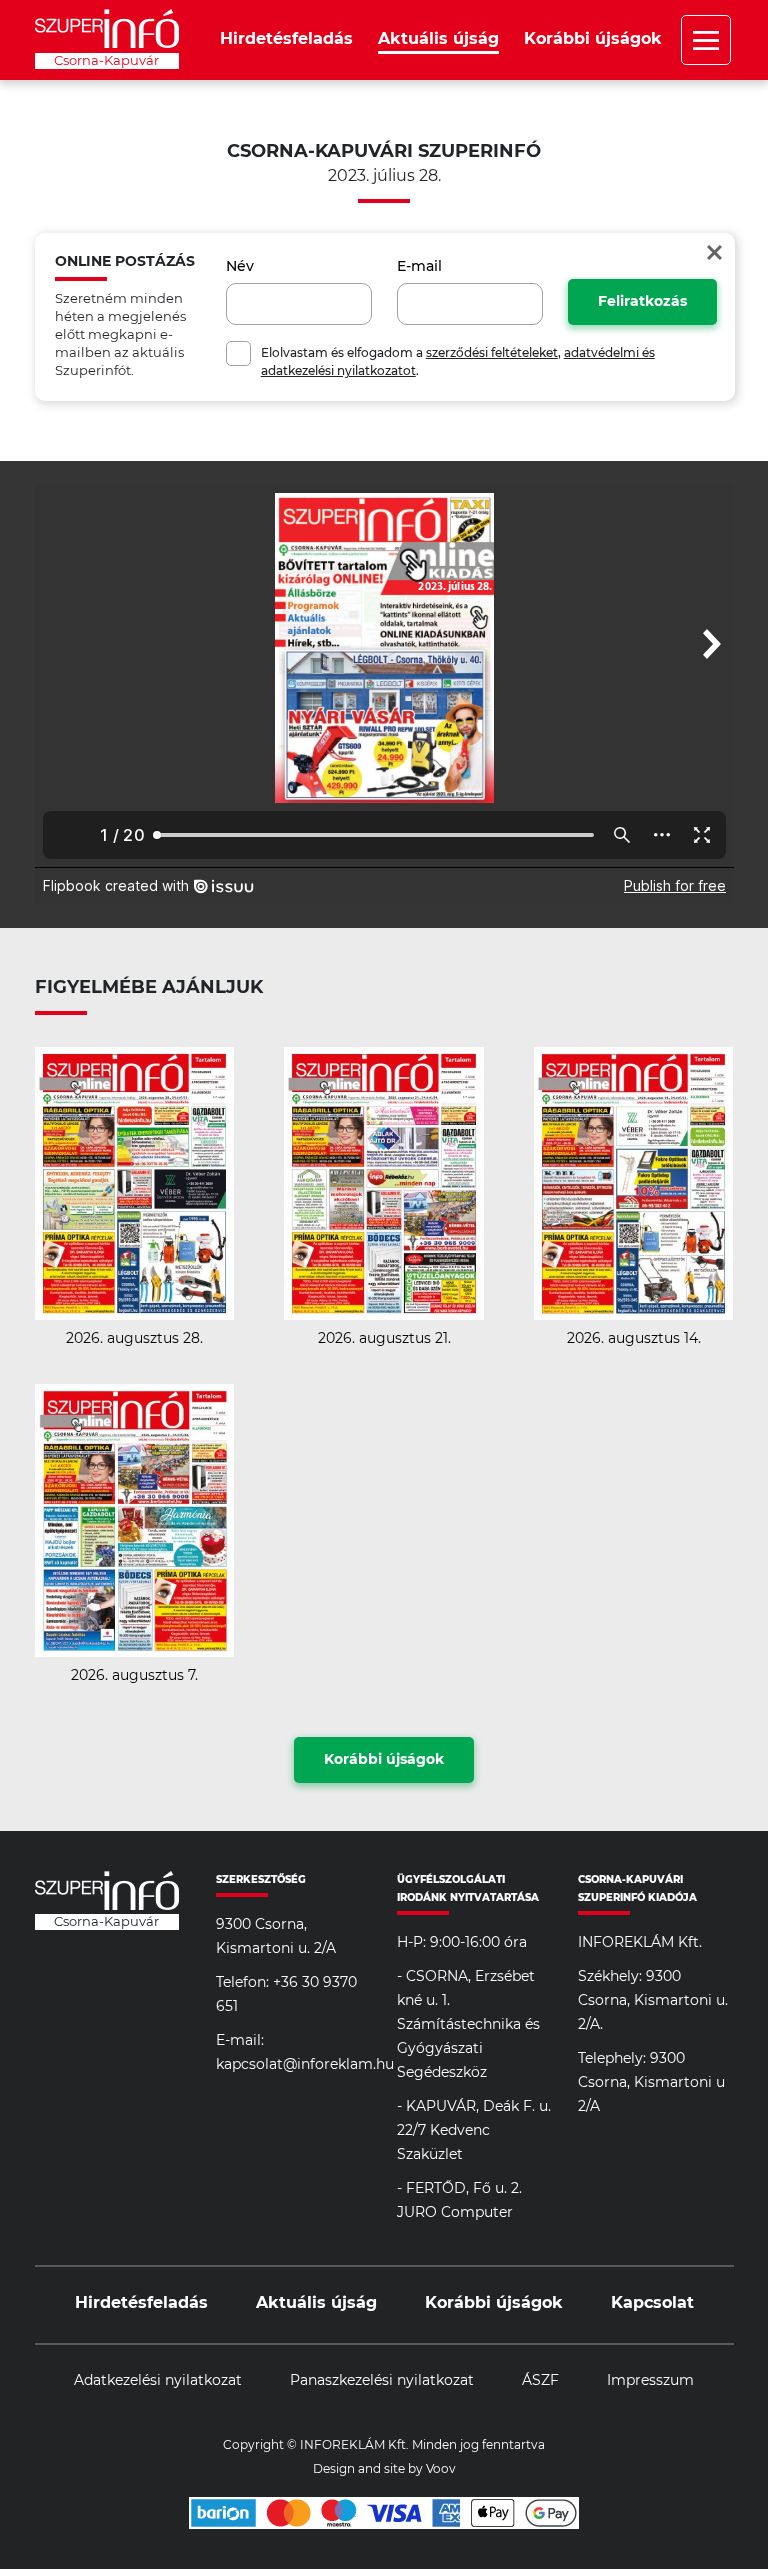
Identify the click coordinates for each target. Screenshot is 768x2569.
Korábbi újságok (593, 39)
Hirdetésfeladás (286, 39)
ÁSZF (540, 2381)
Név (240, 267)
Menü (706, 40)
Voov (441, 2469)
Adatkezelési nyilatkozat (158, 2381)
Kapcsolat (652, 2303)
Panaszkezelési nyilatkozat (382, 2381)
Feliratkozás (642, 302)
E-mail (419, 267)
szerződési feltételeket (492, 353)
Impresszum (650, 2381)
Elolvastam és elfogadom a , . (458, 362)
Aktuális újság (438, 39)
